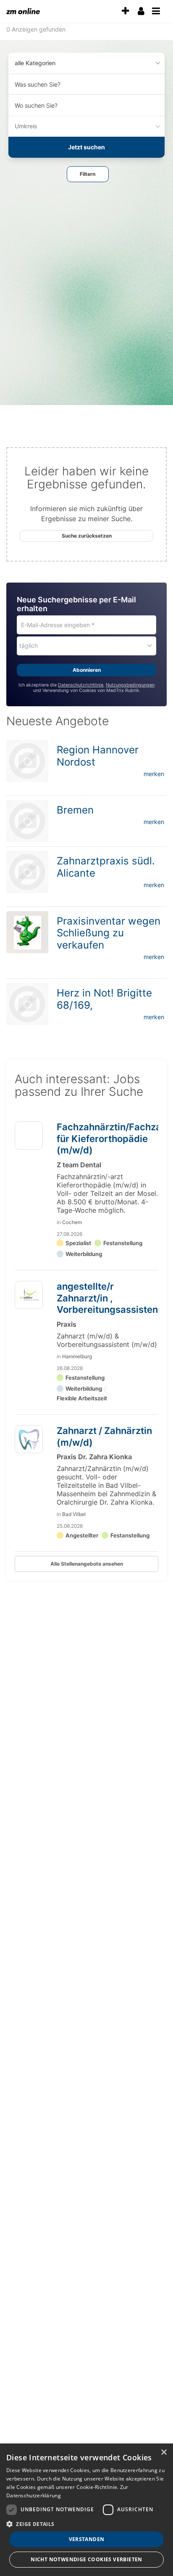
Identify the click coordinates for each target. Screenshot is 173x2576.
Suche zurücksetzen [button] (87, 536)
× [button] (164, 2453)
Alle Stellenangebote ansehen (87, 1564)
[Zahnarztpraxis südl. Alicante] (27, 872)
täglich (29, 645)
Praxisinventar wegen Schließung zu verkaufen (109, 933)
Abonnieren (87, 670)
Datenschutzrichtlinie (81, 685)
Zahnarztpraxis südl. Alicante (106, 867)
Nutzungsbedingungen (130, 685)
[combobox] (86, 84)
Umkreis (26, 126)
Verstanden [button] (87, 2539)
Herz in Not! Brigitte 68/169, (104, 999)
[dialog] (86, 2510)
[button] (88, 174)
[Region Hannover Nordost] (27, 761)
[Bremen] (27, 821)
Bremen (75, 810)
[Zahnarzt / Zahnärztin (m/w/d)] (29, 1439)
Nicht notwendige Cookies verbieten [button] (86, 2559)
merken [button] (154, 774)
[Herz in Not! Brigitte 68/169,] (27, 1004)
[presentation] (125, 11)
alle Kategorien (35, 63)
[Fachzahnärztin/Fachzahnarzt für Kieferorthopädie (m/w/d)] (29, 1139)
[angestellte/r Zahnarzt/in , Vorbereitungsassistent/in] (29, 1295)
